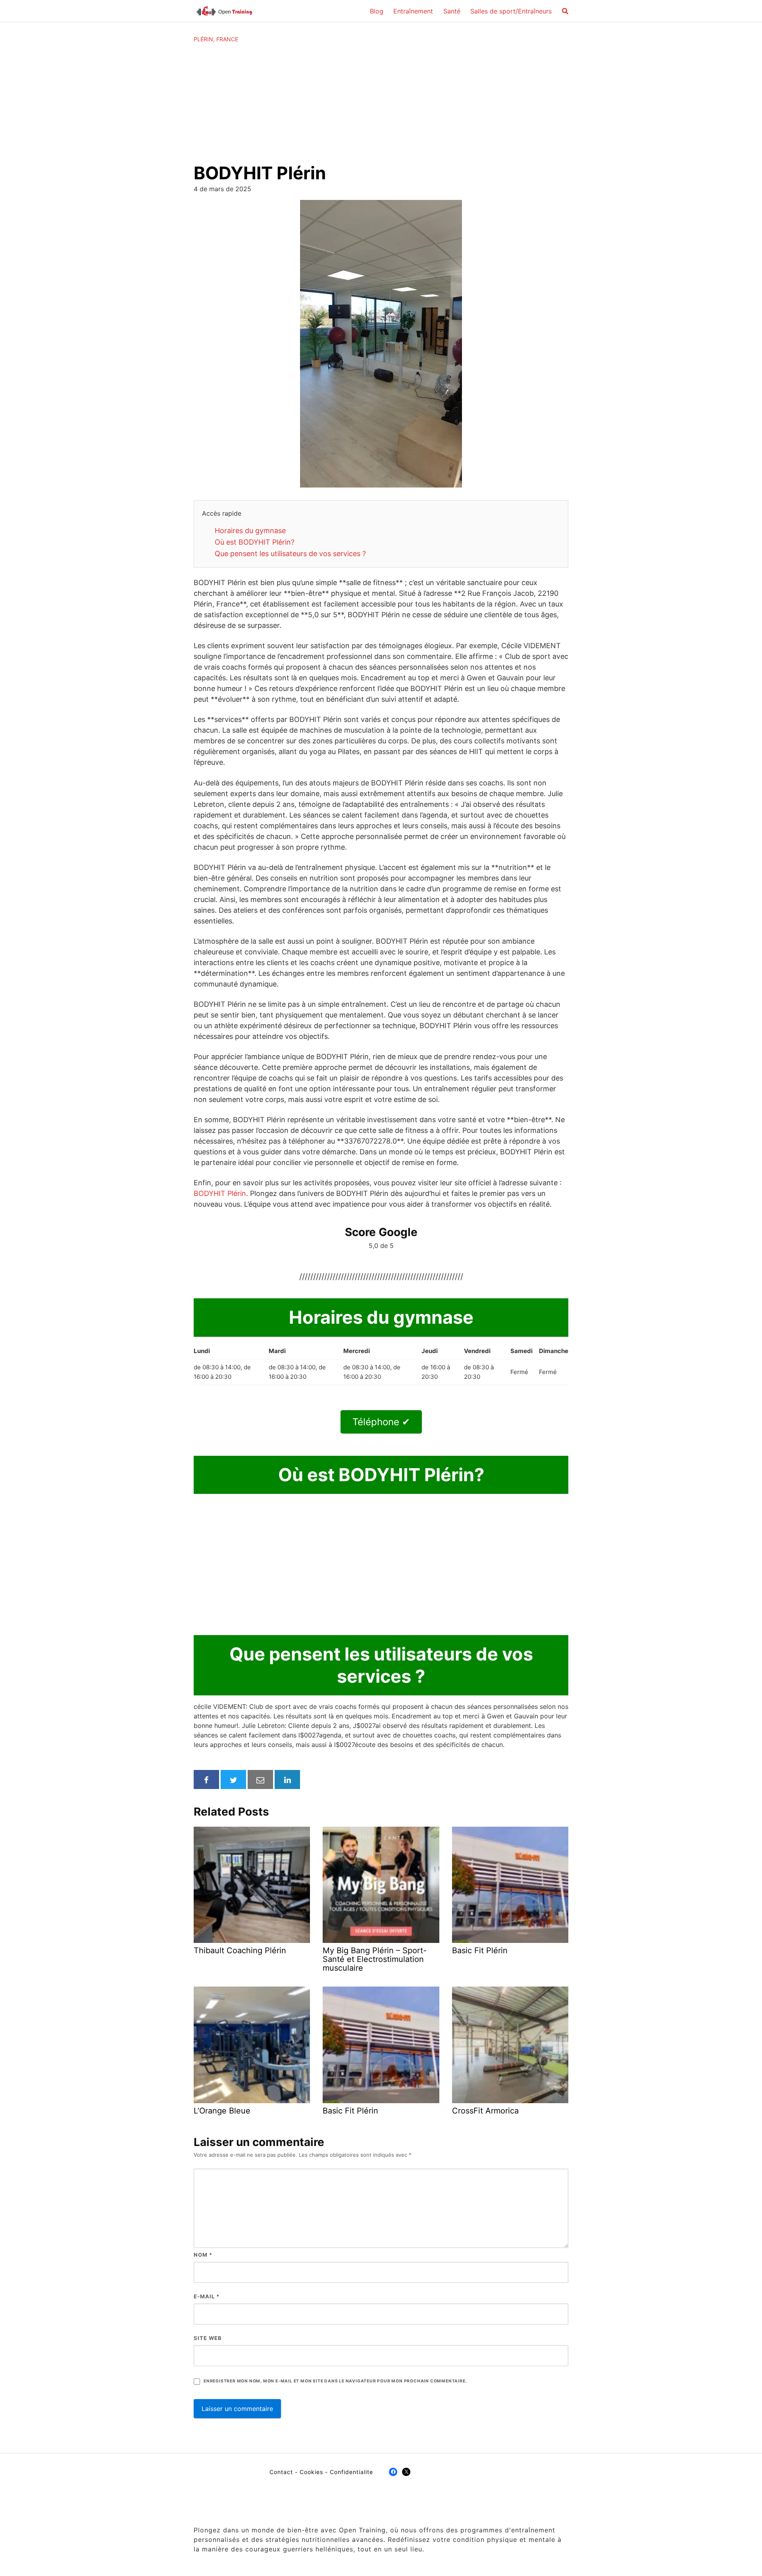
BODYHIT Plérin (220, 1193)
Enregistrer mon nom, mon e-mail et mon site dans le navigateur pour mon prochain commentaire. (335, 2381)
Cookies (311, 2472)
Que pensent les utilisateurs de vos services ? (290, 554)
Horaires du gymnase (250, 531)
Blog (377, 11)
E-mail (207, 2296)
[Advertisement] (381, 103)
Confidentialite (351, 2472)
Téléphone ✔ (381, 1422)
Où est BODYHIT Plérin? (255, 542)
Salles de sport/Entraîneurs (511, 11)
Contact (281, 2472)
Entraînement (413, 11)
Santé (452, 11)
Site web (208, 2338)
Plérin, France (216, 39)
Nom (203, 2255)
